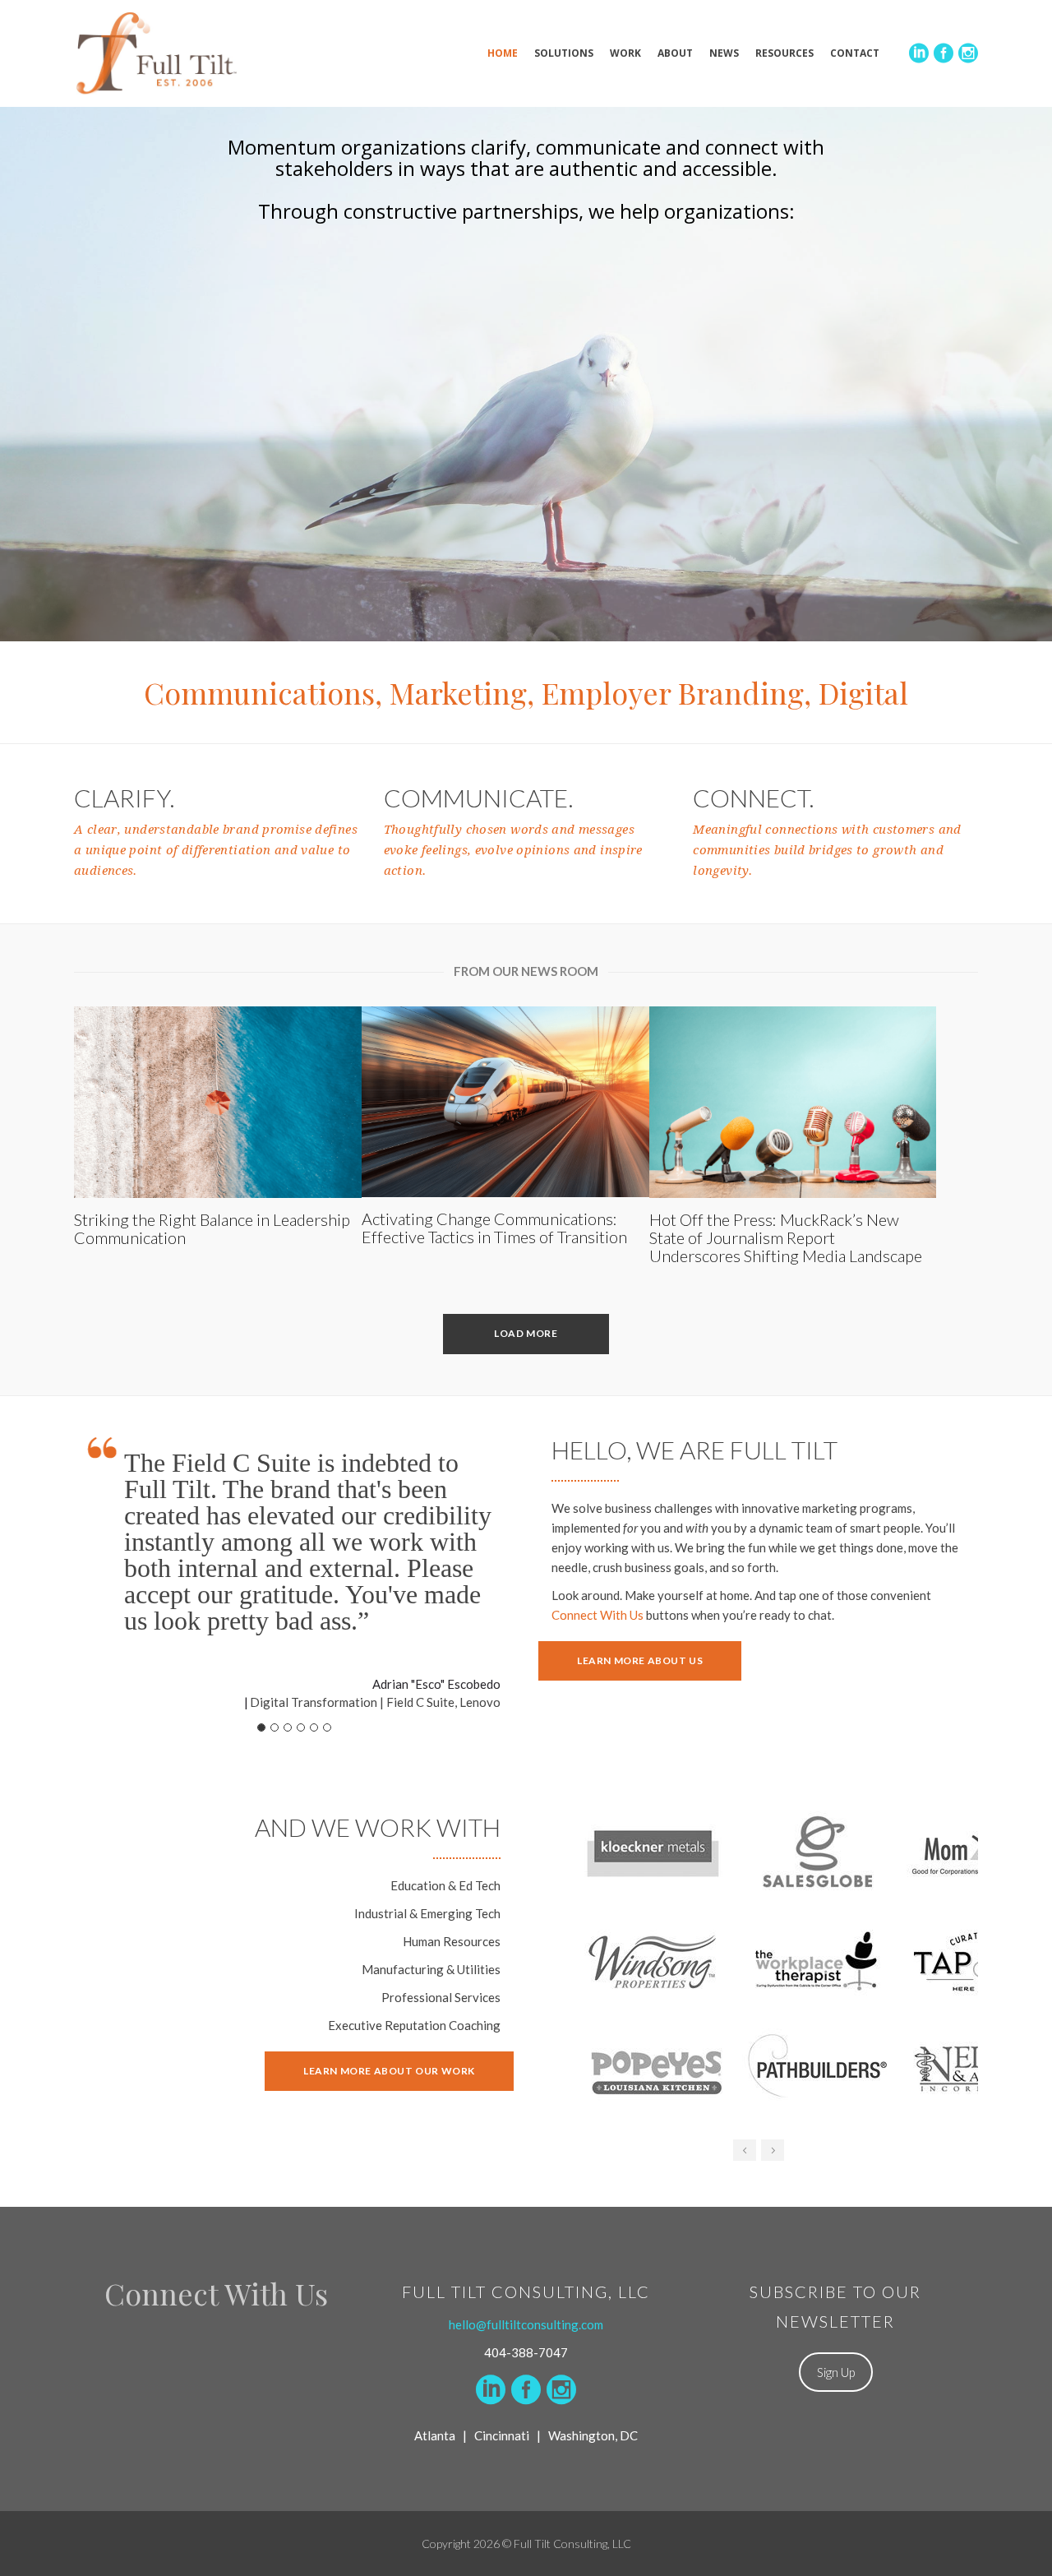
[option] (785, 1963)
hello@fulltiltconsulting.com (526, 2324)
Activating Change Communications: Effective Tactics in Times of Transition (494, 1228)
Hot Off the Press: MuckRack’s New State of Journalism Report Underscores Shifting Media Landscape (786, 1237)
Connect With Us (598, 1615)
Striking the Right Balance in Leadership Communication (212, 1228)
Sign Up (836, 2372)
